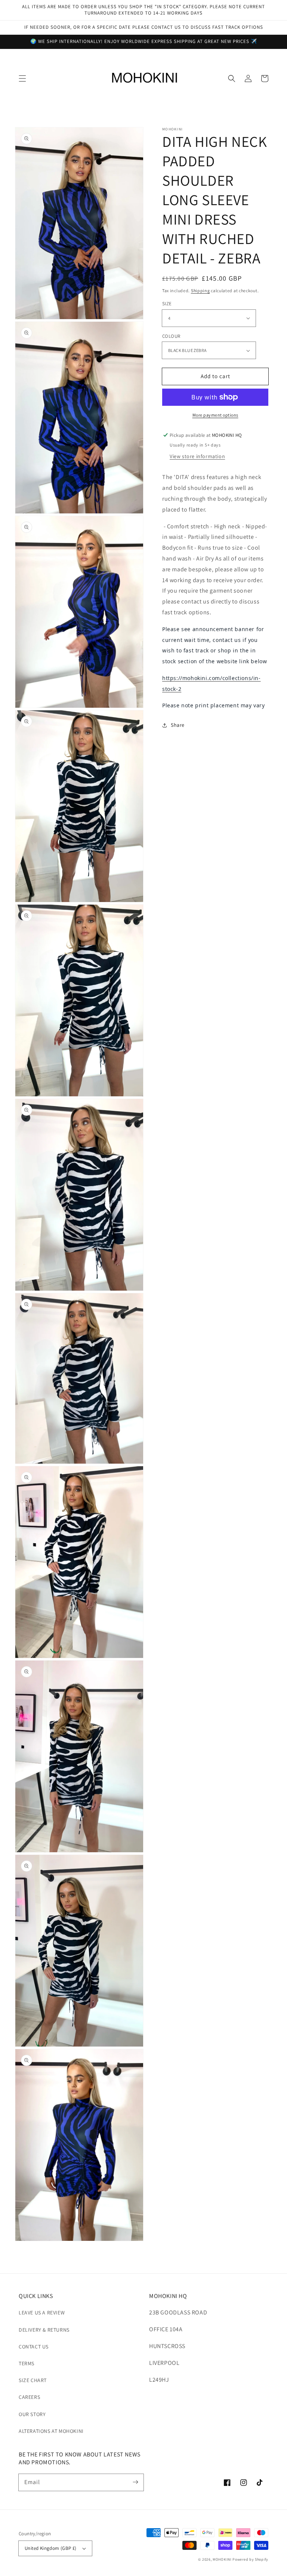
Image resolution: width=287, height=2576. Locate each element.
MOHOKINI (222, 2559)
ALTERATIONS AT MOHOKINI (51, 2431)
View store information (197, 456)
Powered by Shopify (250, 2559)
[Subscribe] (135, 2482)
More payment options (215, 415)
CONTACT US (34, 2347)
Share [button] (178, 725)
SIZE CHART (33, 2380)
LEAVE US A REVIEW (42, 2313)
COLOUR (171, 336)
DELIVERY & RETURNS (44, 2330)
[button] (22, 78)
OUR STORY (32, 2414)
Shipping (200, 291)
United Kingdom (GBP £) (51, 2548)
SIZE (167, 304)
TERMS (27, 2363)
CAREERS (29, 2397)
